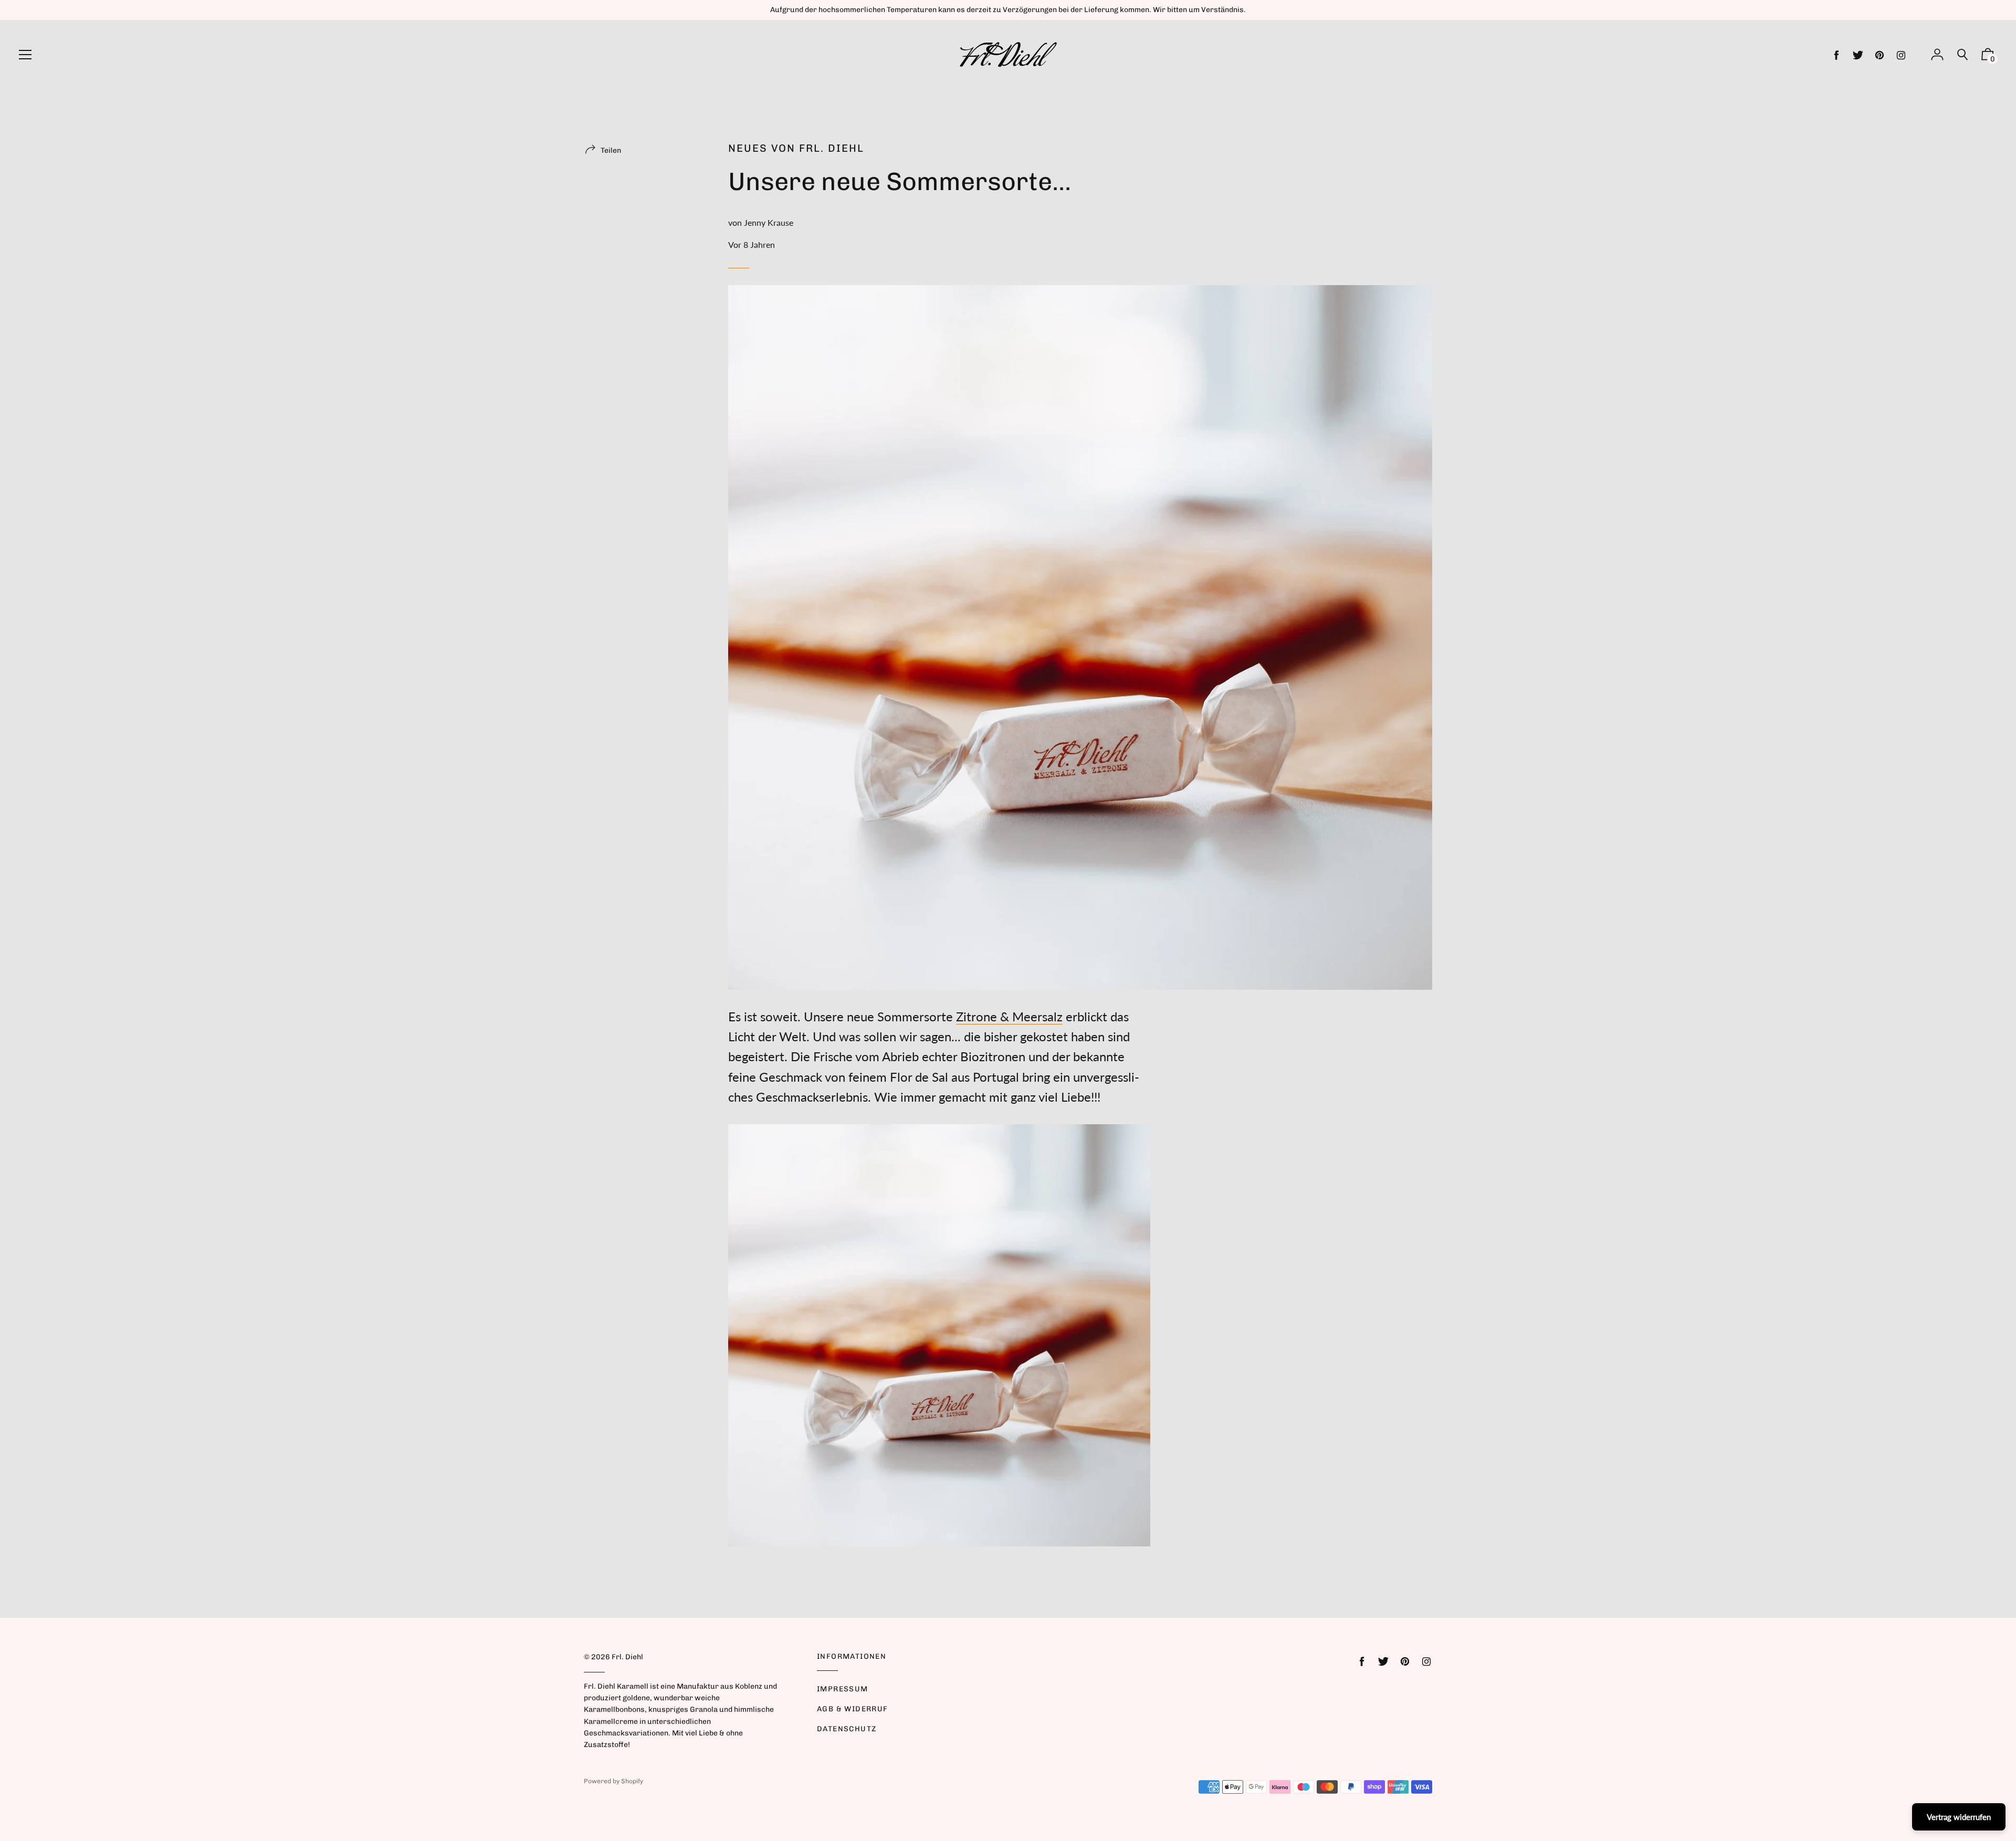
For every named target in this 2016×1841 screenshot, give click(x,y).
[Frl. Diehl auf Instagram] (1901, 55)
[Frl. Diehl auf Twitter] (1858, 55)
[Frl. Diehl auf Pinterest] (1879, 55)
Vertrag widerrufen (1959, 1817)
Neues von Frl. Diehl (796, 148)
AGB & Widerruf (853, 1709)
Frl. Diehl (627, 1657)
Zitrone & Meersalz (1009, 1016)
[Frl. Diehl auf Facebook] (1836, 55)
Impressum (843, 1689)
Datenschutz (847, 1729)
